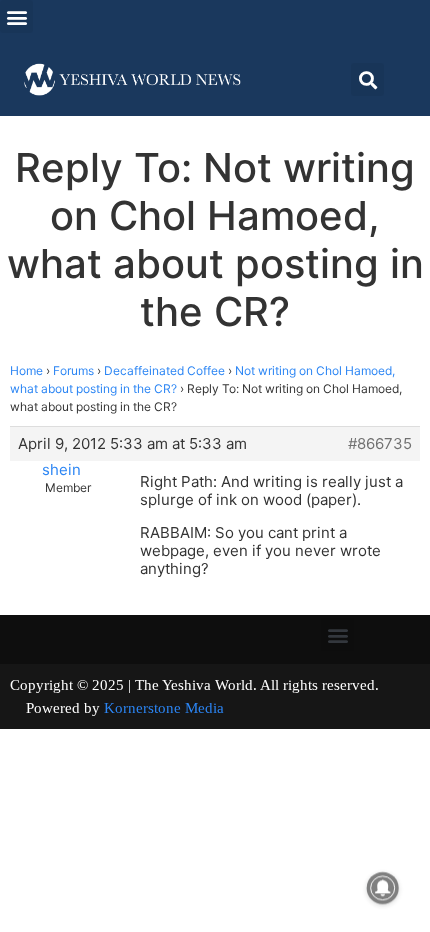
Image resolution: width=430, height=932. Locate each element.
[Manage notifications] (383, 888)
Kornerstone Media (164, 708)
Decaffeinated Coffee (164, 370)
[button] (16, 16)
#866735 (380, 444)
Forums (73, 370)
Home (26, 370)
